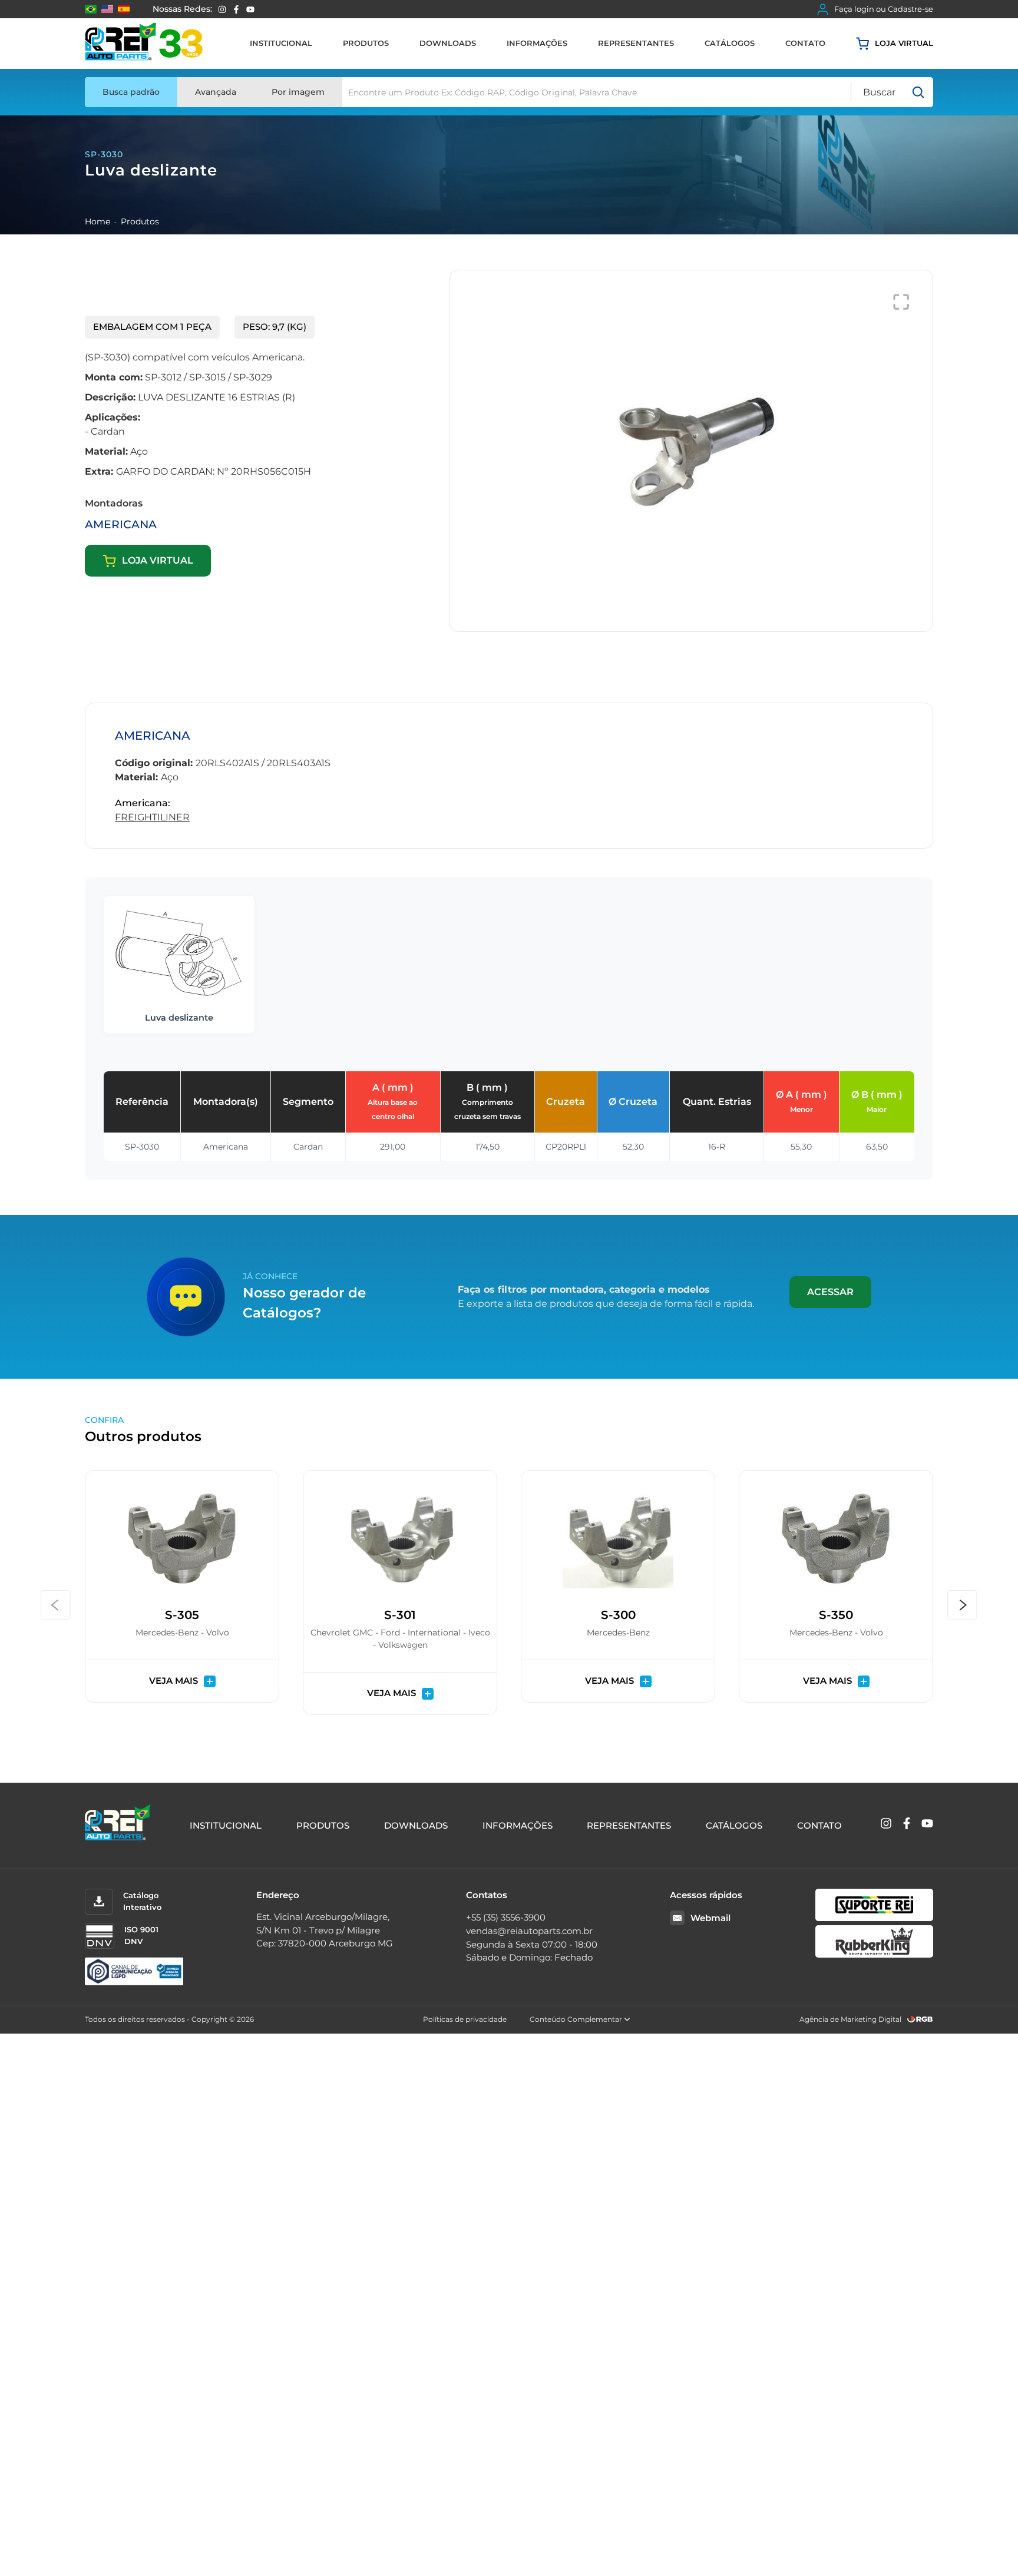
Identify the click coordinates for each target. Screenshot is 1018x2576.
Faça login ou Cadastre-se (884, 9)
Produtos (366, 43)
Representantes (636, 43)
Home (97, 221)
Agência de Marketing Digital (850, 2019)
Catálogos (730, 43)
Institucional (281, 43)
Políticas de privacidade (465, 2019)
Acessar (830, 1292)
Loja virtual (904, 43)
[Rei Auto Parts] (144, 44)
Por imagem (298, 92)
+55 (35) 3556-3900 (506, 1917)
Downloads (448, 43)
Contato (805, 43)
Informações (537, 43)
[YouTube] (250, 9)
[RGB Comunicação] (920, 2019)
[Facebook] (236, 9)
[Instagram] (222, 9)
